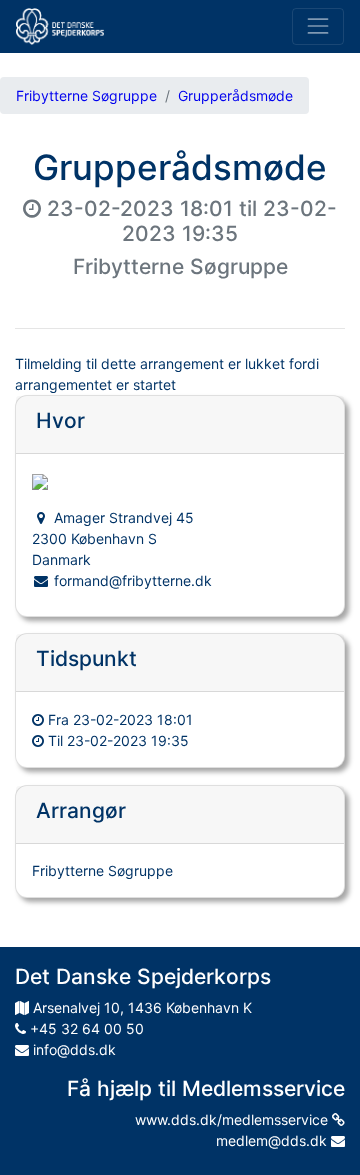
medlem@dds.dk (273, 1140)
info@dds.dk (72, 1049)
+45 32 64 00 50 (85, 1028)
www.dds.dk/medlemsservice (233, 1119)
